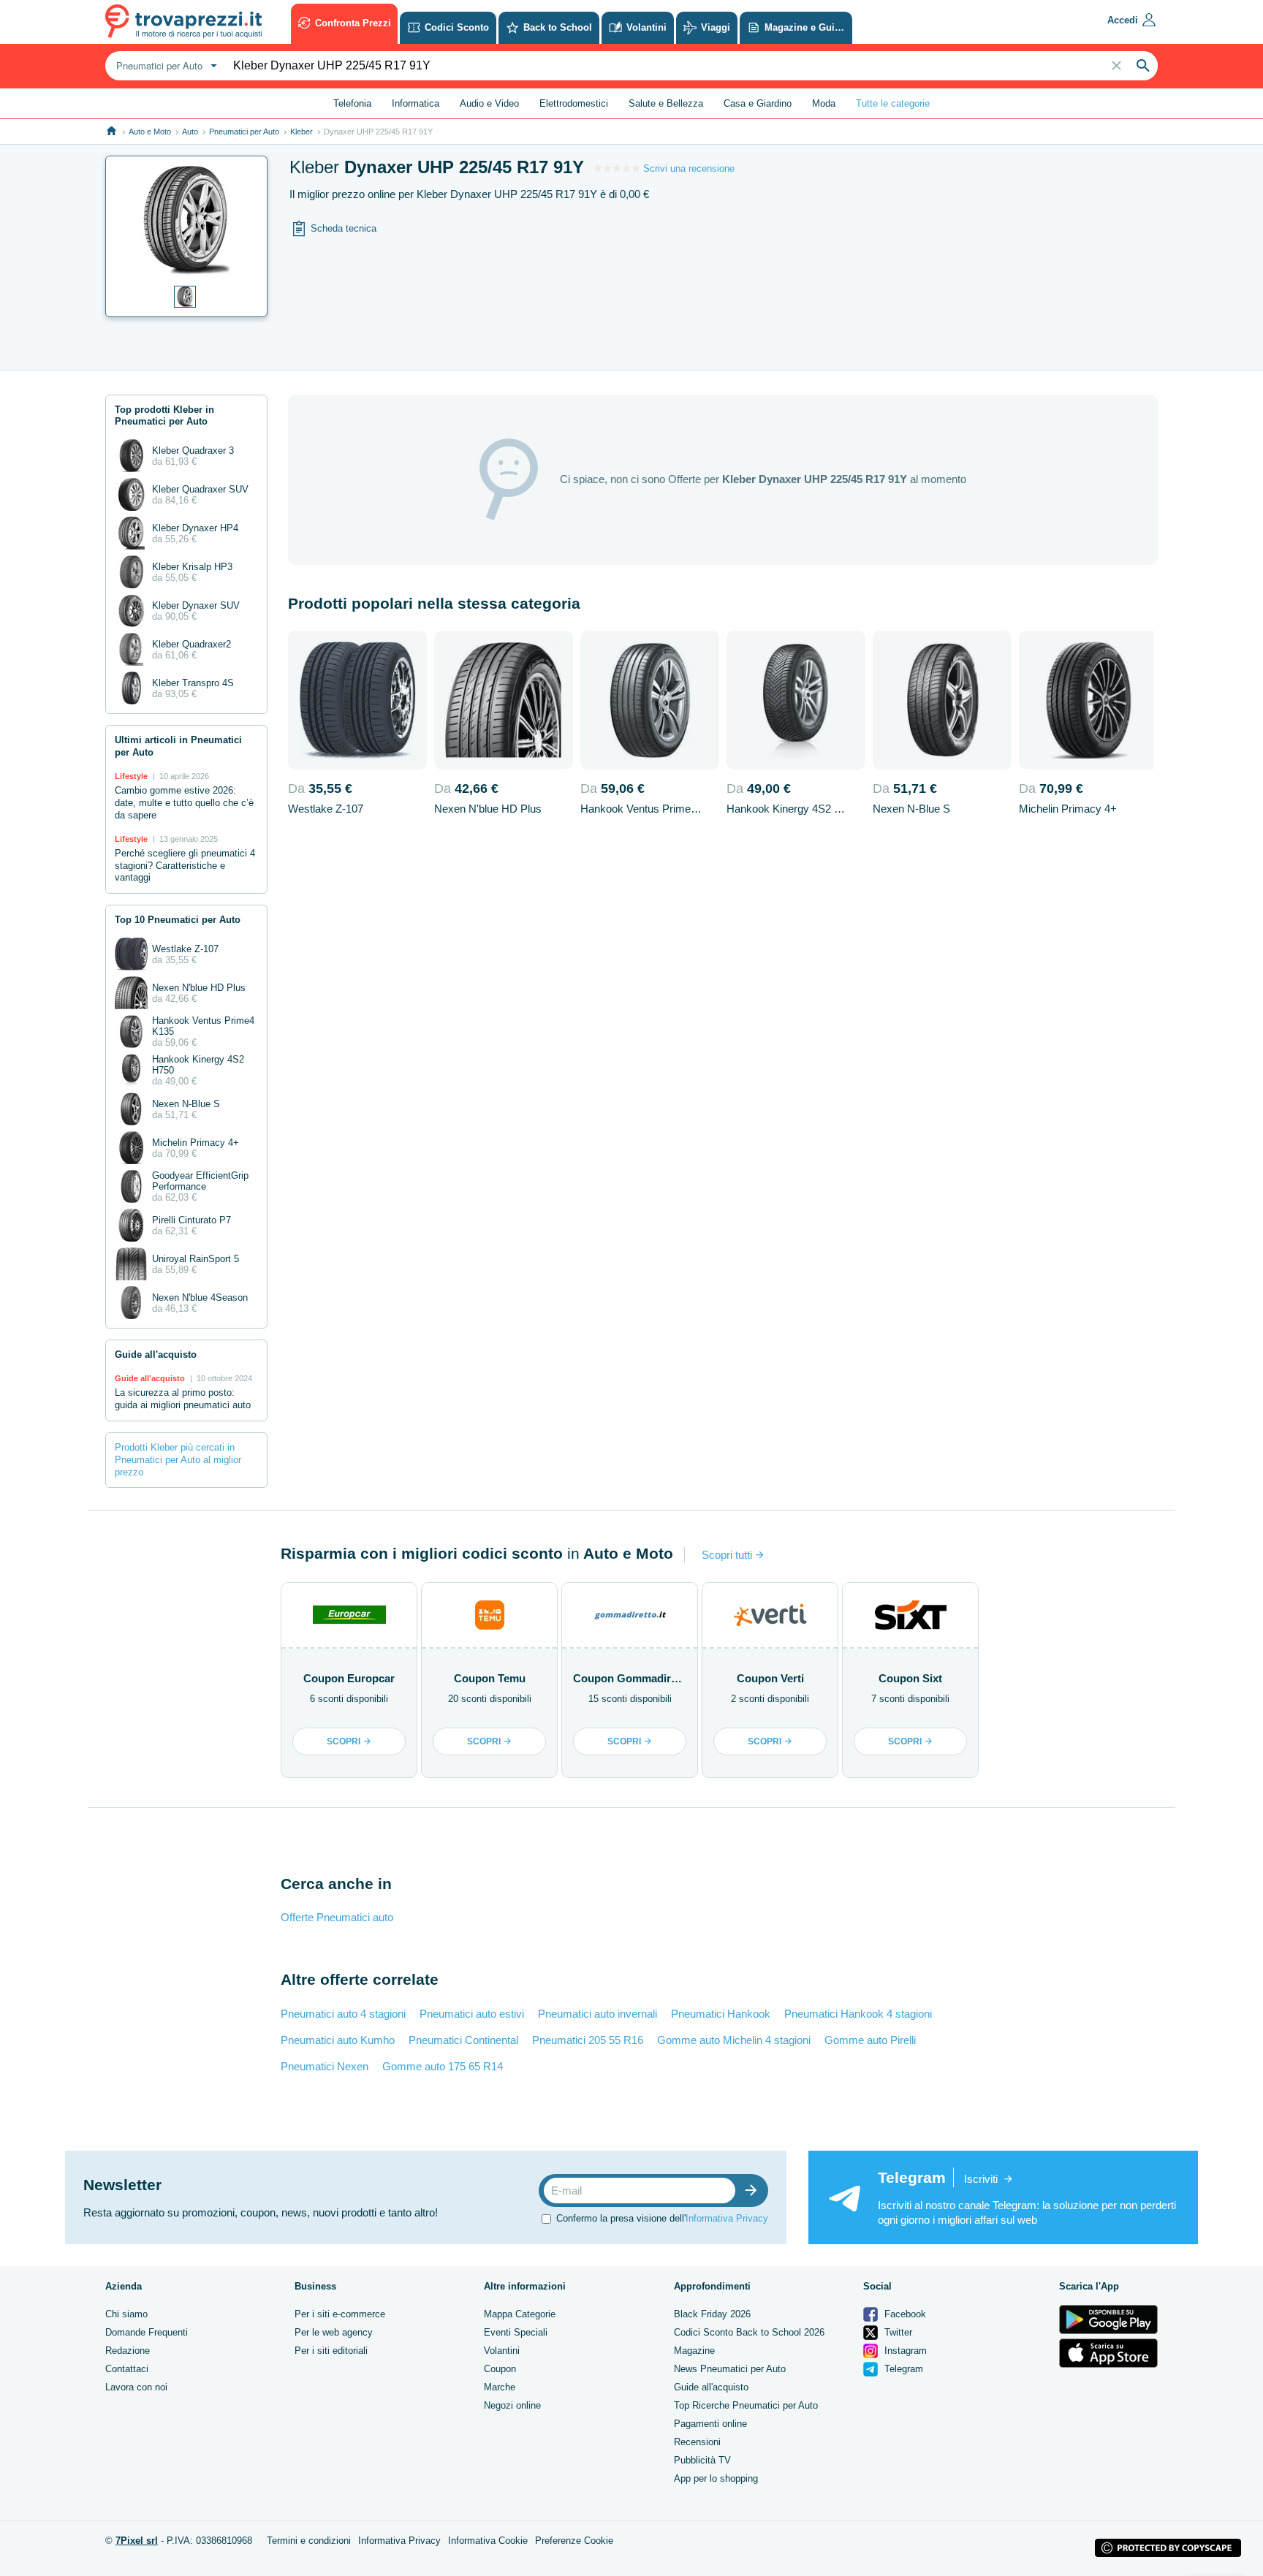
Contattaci (127, 2369)
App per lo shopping (716, 2478)
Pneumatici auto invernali (598, 2014)
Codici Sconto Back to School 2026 (749, 2332)
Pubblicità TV (702, 2460)
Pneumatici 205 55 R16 (588, 2040)
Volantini (502, 2351)
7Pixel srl (137, 2541)
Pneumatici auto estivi (472, 2014)
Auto (190, 132)
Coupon (500, 2369)
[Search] (1143, 66)
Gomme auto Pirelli (870, 2040)
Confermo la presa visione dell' (662, 2218)
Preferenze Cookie (574, 2541)
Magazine (694, 2351)
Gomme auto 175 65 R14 (443, 2066)
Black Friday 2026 (712, 2314)
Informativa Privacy (727, 2218)
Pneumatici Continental (463, 2040)
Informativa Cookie (488, 2541)
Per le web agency (334, 2332)
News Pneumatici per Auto (730, 2369)
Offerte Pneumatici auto (337, 1917)
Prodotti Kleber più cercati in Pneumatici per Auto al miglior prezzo (178, 1460)
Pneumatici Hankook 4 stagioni (858, 2014)
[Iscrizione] (754, 2191)
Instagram (904, 2351)
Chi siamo (126, 2314)
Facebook (904, 2314)
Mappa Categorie (520, 2314)
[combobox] (165, 66)
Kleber (301, 132)
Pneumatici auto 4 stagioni (343, 2014)
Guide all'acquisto (711, 2387)
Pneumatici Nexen (325, 2066)
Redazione (128, 2351)
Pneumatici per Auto (244, 132)
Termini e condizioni (309, 2541)
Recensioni (697, 2442)
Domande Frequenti (147, 2332)
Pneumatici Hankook (721, 2014)
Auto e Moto (150, 132)
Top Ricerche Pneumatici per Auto (746, 2405)
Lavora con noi (136, 2387)
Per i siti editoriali (331, 2351)
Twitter (897, 2332)
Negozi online (512, 2405)
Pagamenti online (710, 2424)
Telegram (902, 2369)
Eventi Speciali (516, 2332)
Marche (500, 2387)
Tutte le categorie (893, 103)
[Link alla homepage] (111, 131)
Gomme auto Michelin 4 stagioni (734, 2040)
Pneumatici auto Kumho (338, 2040)
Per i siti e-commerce (340, 2314)
